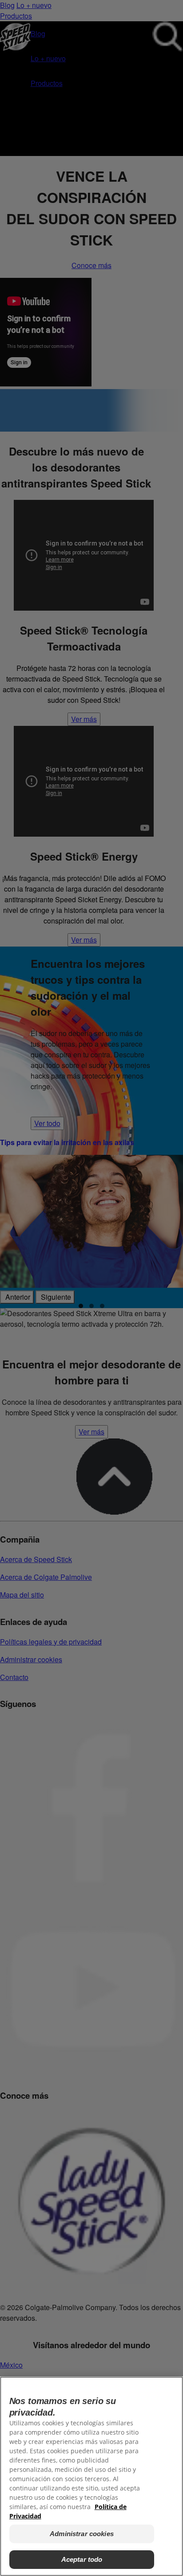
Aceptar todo (82, 2559)
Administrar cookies (82, 2534)
